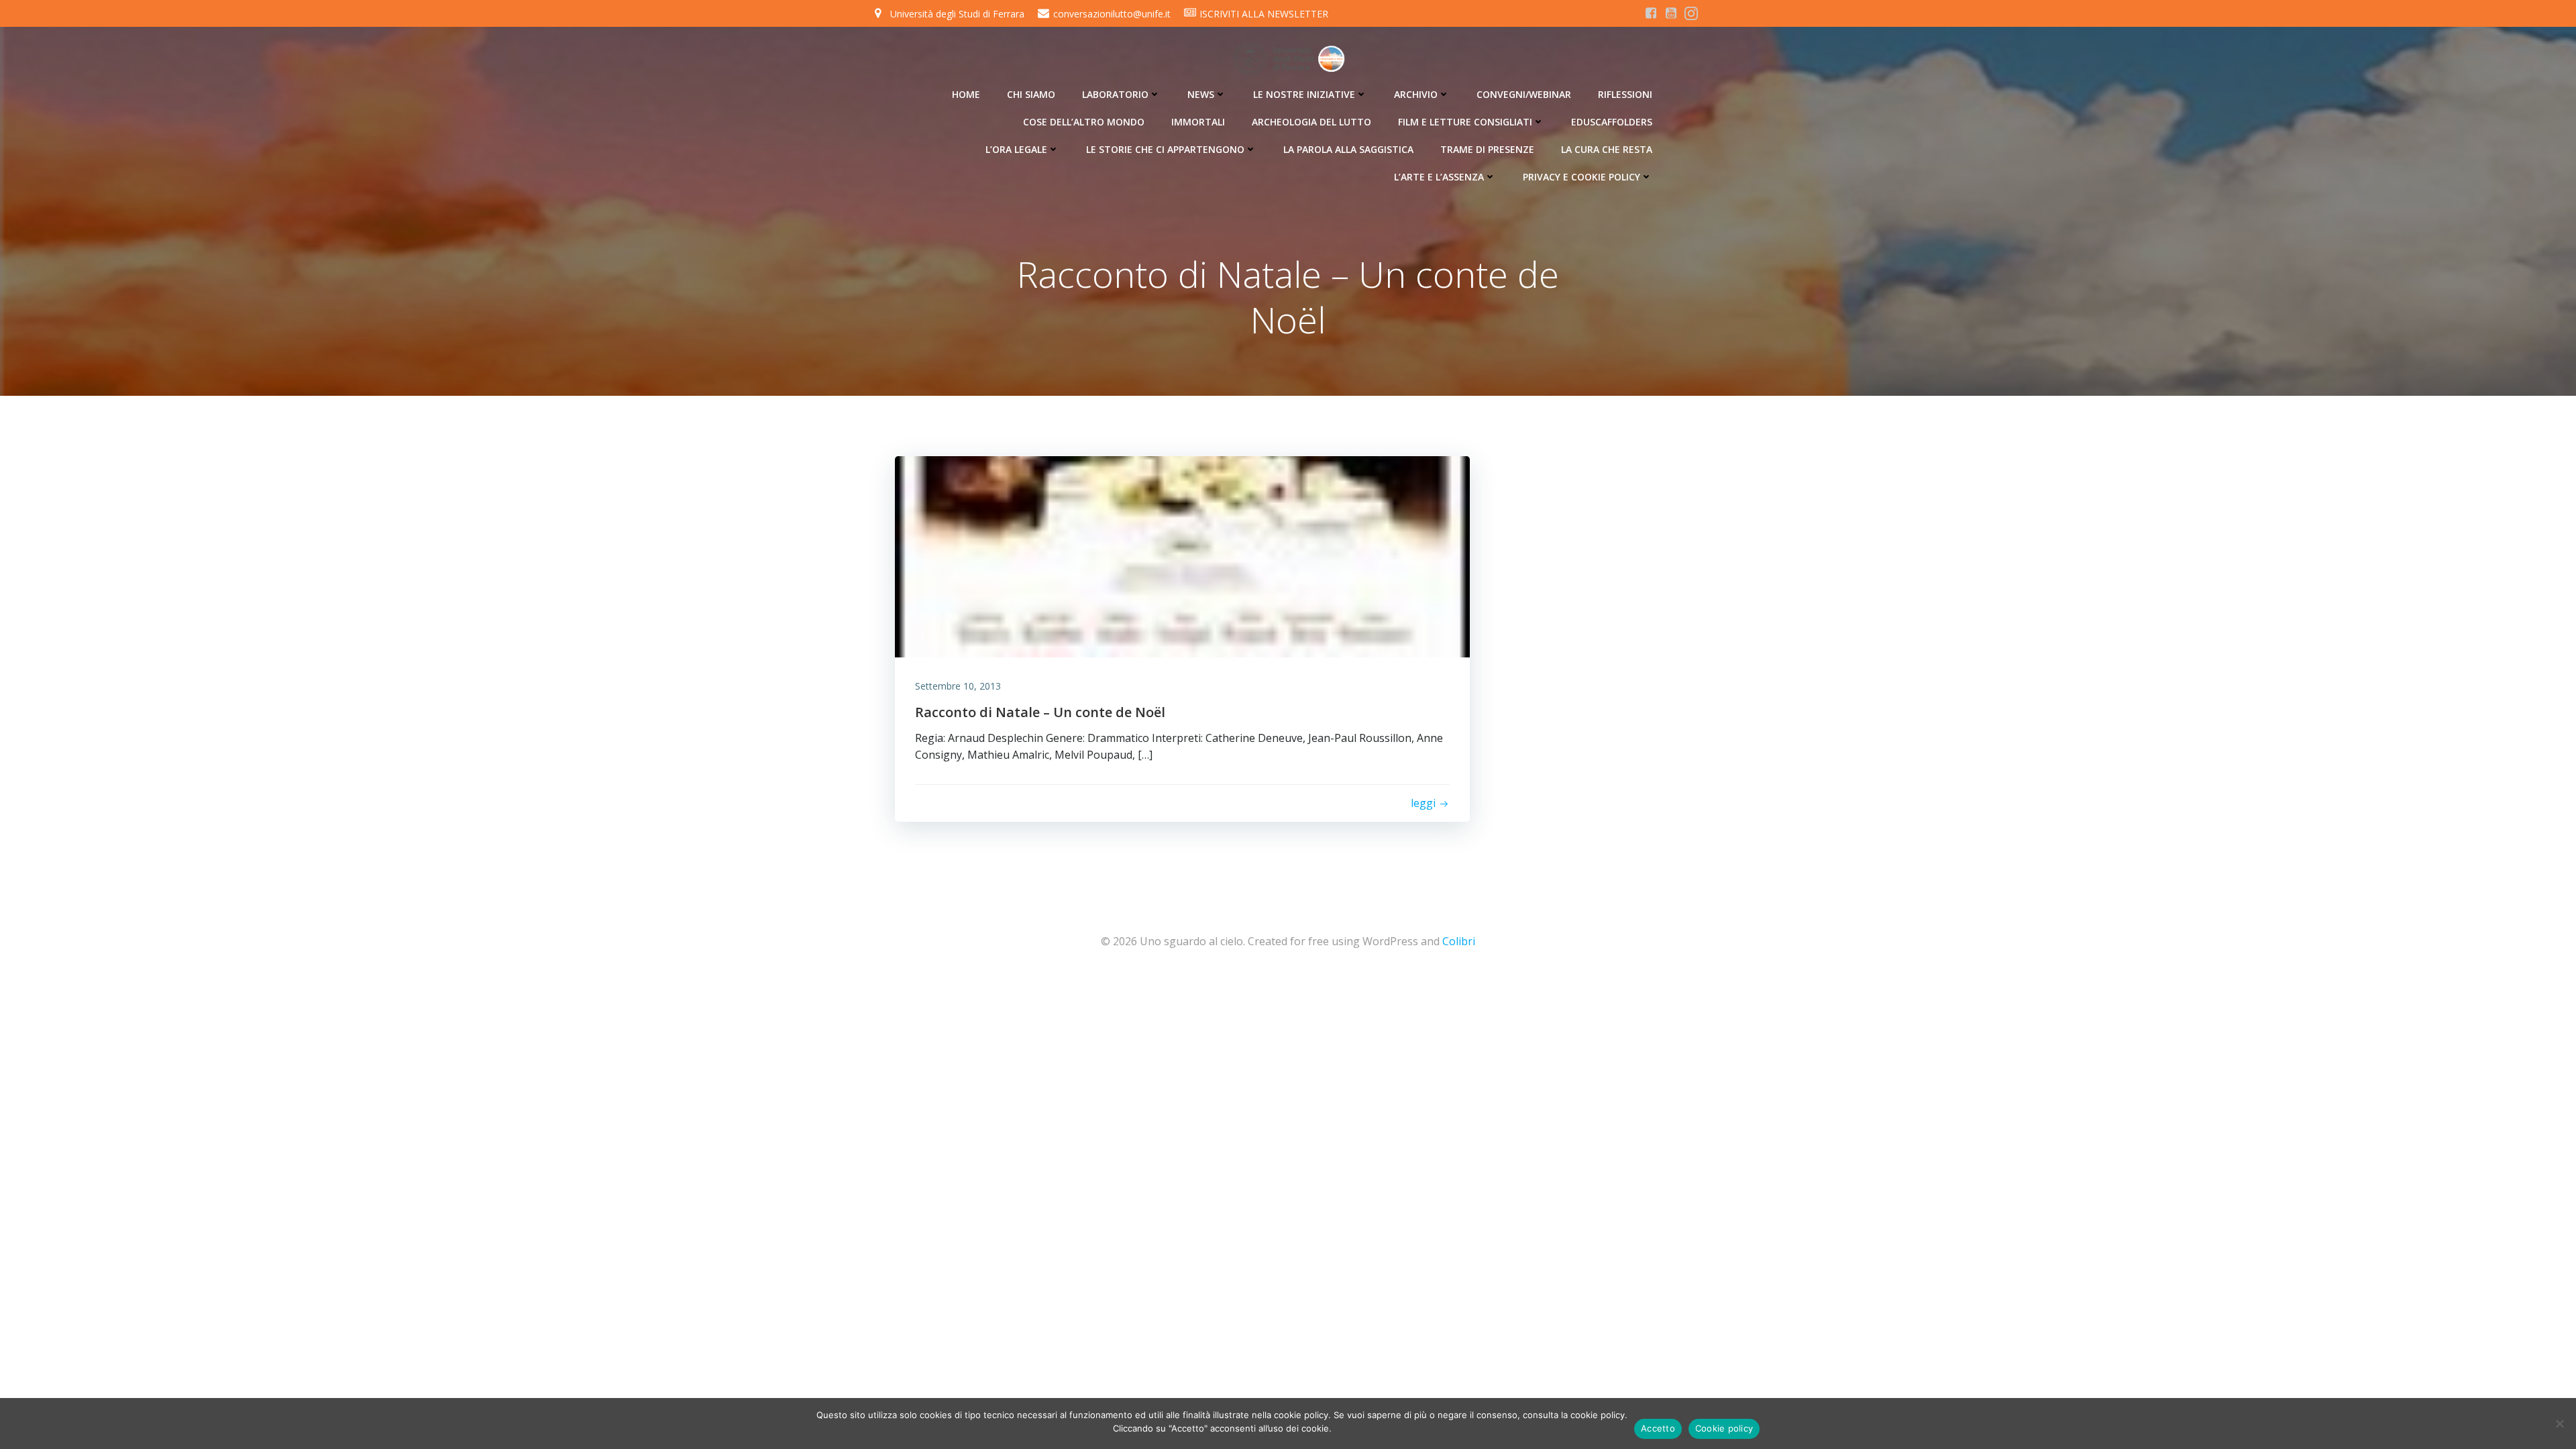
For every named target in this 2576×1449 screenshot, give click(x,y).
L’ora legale (1016, 149)
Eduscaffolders (1612, 122)
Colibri (1459, 941)
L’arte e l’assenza (1439, 177)
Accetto (1658, 1428)
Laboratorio (1115, 94)
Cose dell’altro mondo (1084, 122)
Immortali (1198, 122)
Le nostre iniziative (1304, 94)
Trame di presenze (1487, 149)
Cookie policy (1724, 1428)
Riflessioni (1625, 94)
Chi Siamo (1031, 94)
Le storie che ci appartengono (1165, 149)
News (1201, 94)
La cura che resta (1607, 149)
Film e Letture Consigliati (1465, 122)
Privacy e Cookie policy (1581, 177)
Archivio (1416, 94)
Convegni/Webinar (1524, 94)
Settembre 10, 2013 (958, 686)
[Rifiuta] (2559, 1424)
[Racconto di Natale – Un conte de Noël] (1182, 555)
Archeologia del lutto (1311, 122)
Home (966, 94)
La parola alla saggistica (1348, 149)
